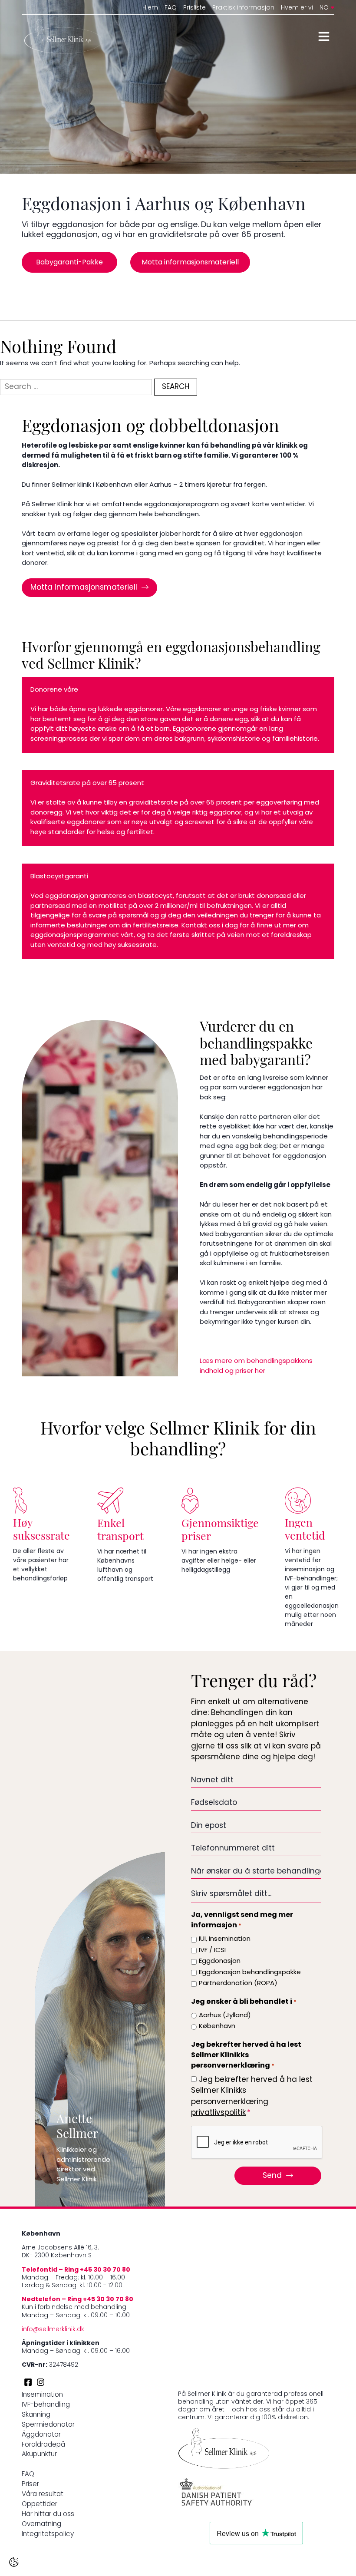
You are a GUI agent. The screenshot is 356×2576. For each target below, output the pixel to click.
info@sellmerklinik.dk (53, 2330)
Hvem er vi (297, 8)
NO (324, 8)
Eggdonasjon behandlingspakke (250, 1973)
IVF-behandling (46, 2405)
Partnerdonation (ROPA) (238, 1984)
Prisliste (194, 8)
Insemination (42, 2395)
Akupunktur (39, 2455)
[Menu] (324, 36)
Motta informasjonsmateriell (190, 263)
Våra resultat (43, 2495)
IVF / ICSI (212, 1951)
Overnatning (41, 2525)
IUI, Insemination (225, 1939)
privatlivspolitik (218, 2113)
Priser (30, 2485)
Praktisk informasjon (243, 8)
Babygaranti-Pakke (69, 263)
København (217, 2027)
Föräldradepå (43, 2445)
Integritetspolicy (48, 2535)
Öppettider (40, 2505)
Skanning (36, 2415)
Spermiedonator (48, 2425)
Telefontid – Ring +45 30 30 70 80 (76, 2270)
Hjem (150, 8)
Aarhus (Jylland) (225, 2016)
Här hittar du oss (48, 2515)
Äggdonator (41, 2435)
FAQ (171, 8)
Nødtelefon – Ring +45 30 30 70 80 (77, 2300)
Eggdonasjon (220, 1961)
